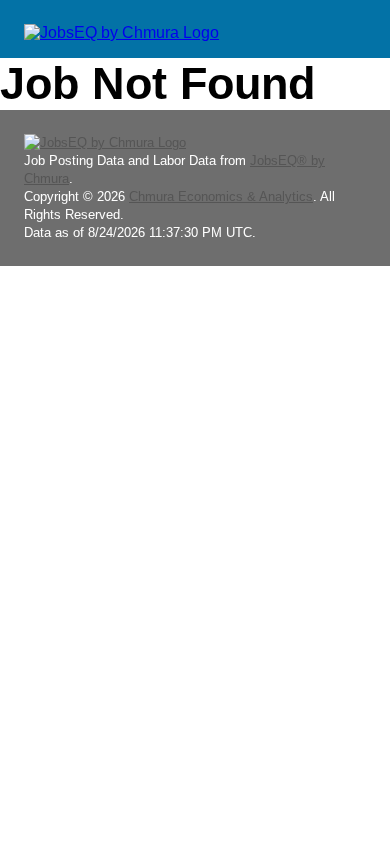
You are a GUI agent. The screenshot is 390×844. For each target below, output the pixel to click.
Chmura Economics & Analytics (221, 196)
